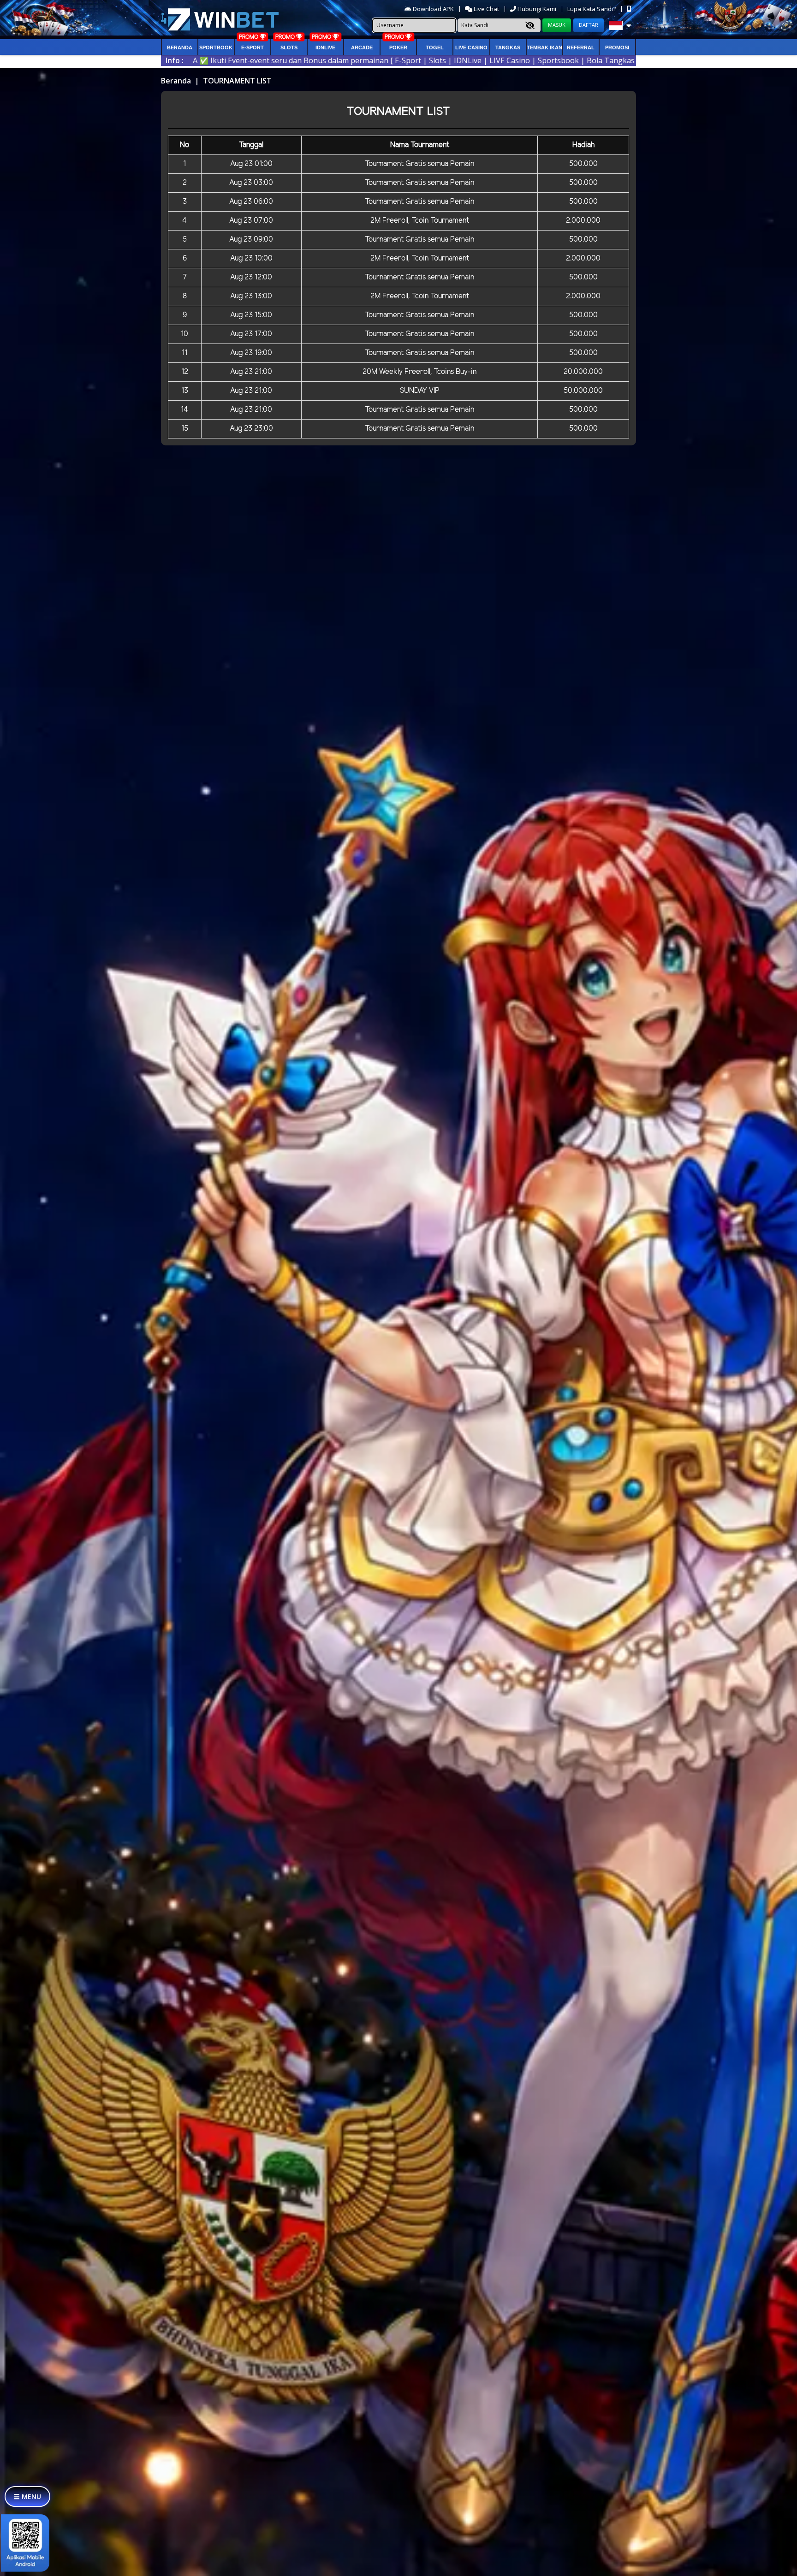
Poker (398, 47)
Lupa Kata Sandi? (592, 9)
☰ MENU (27, 2496)
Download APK (433, 9)
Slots (289, 47)
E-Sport (253, 47)
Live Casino (471, 47)
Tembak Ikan (544, 47)
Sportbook (216, 47)
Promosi (617, 47)
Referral (581, 47)
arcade (362, 47)
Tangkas (508, 47)
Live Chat (486, 9)
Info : (175, 60)
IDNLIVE (325, 47)
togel (435, 47)
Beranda (180, 47)
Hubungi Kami (537, 9)
